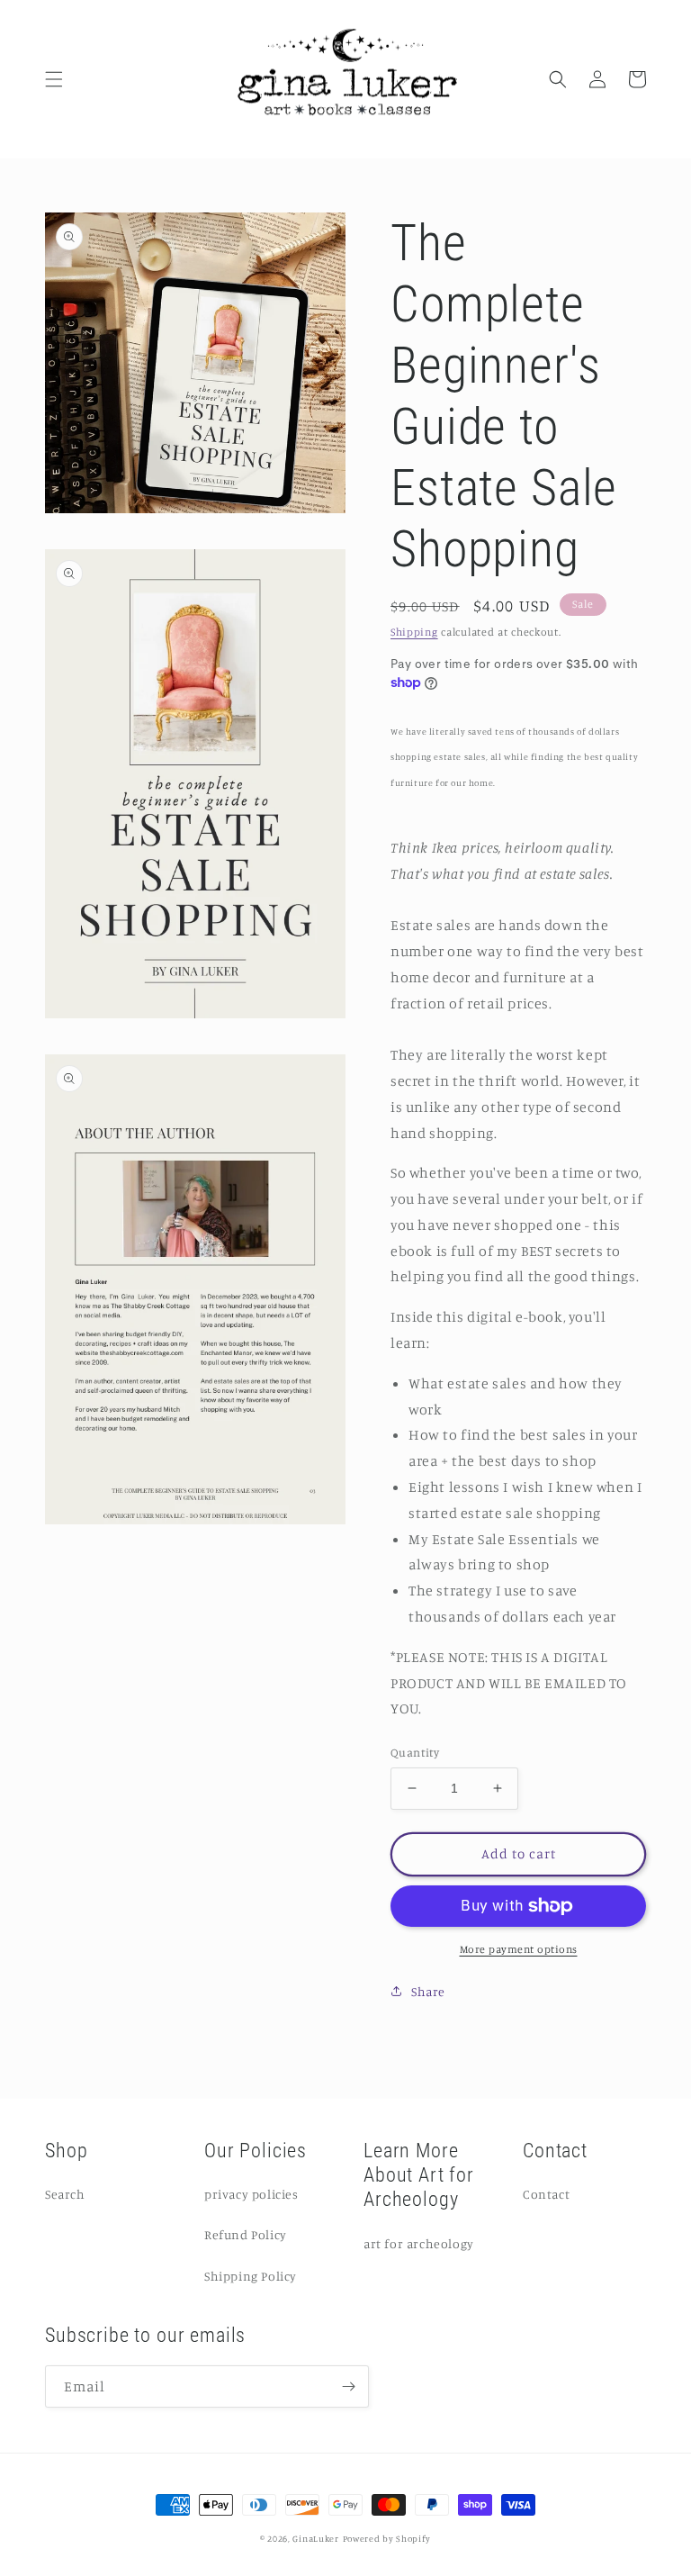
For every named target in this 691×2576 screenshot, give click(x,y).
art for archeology (419, 2243)
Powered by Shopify (387, 2538)
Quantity (415, 1752)
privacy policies (251, 2194)
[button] (54, 79)
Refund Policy (246, 2234)
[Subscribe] (348, 2386)
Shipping (414, 632)
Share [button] (428, 1991)
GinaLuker (315, 2538)
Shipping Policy (251, 2276)
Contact (546, 2194)
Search (65, 2194)
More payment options (519, 1949)
